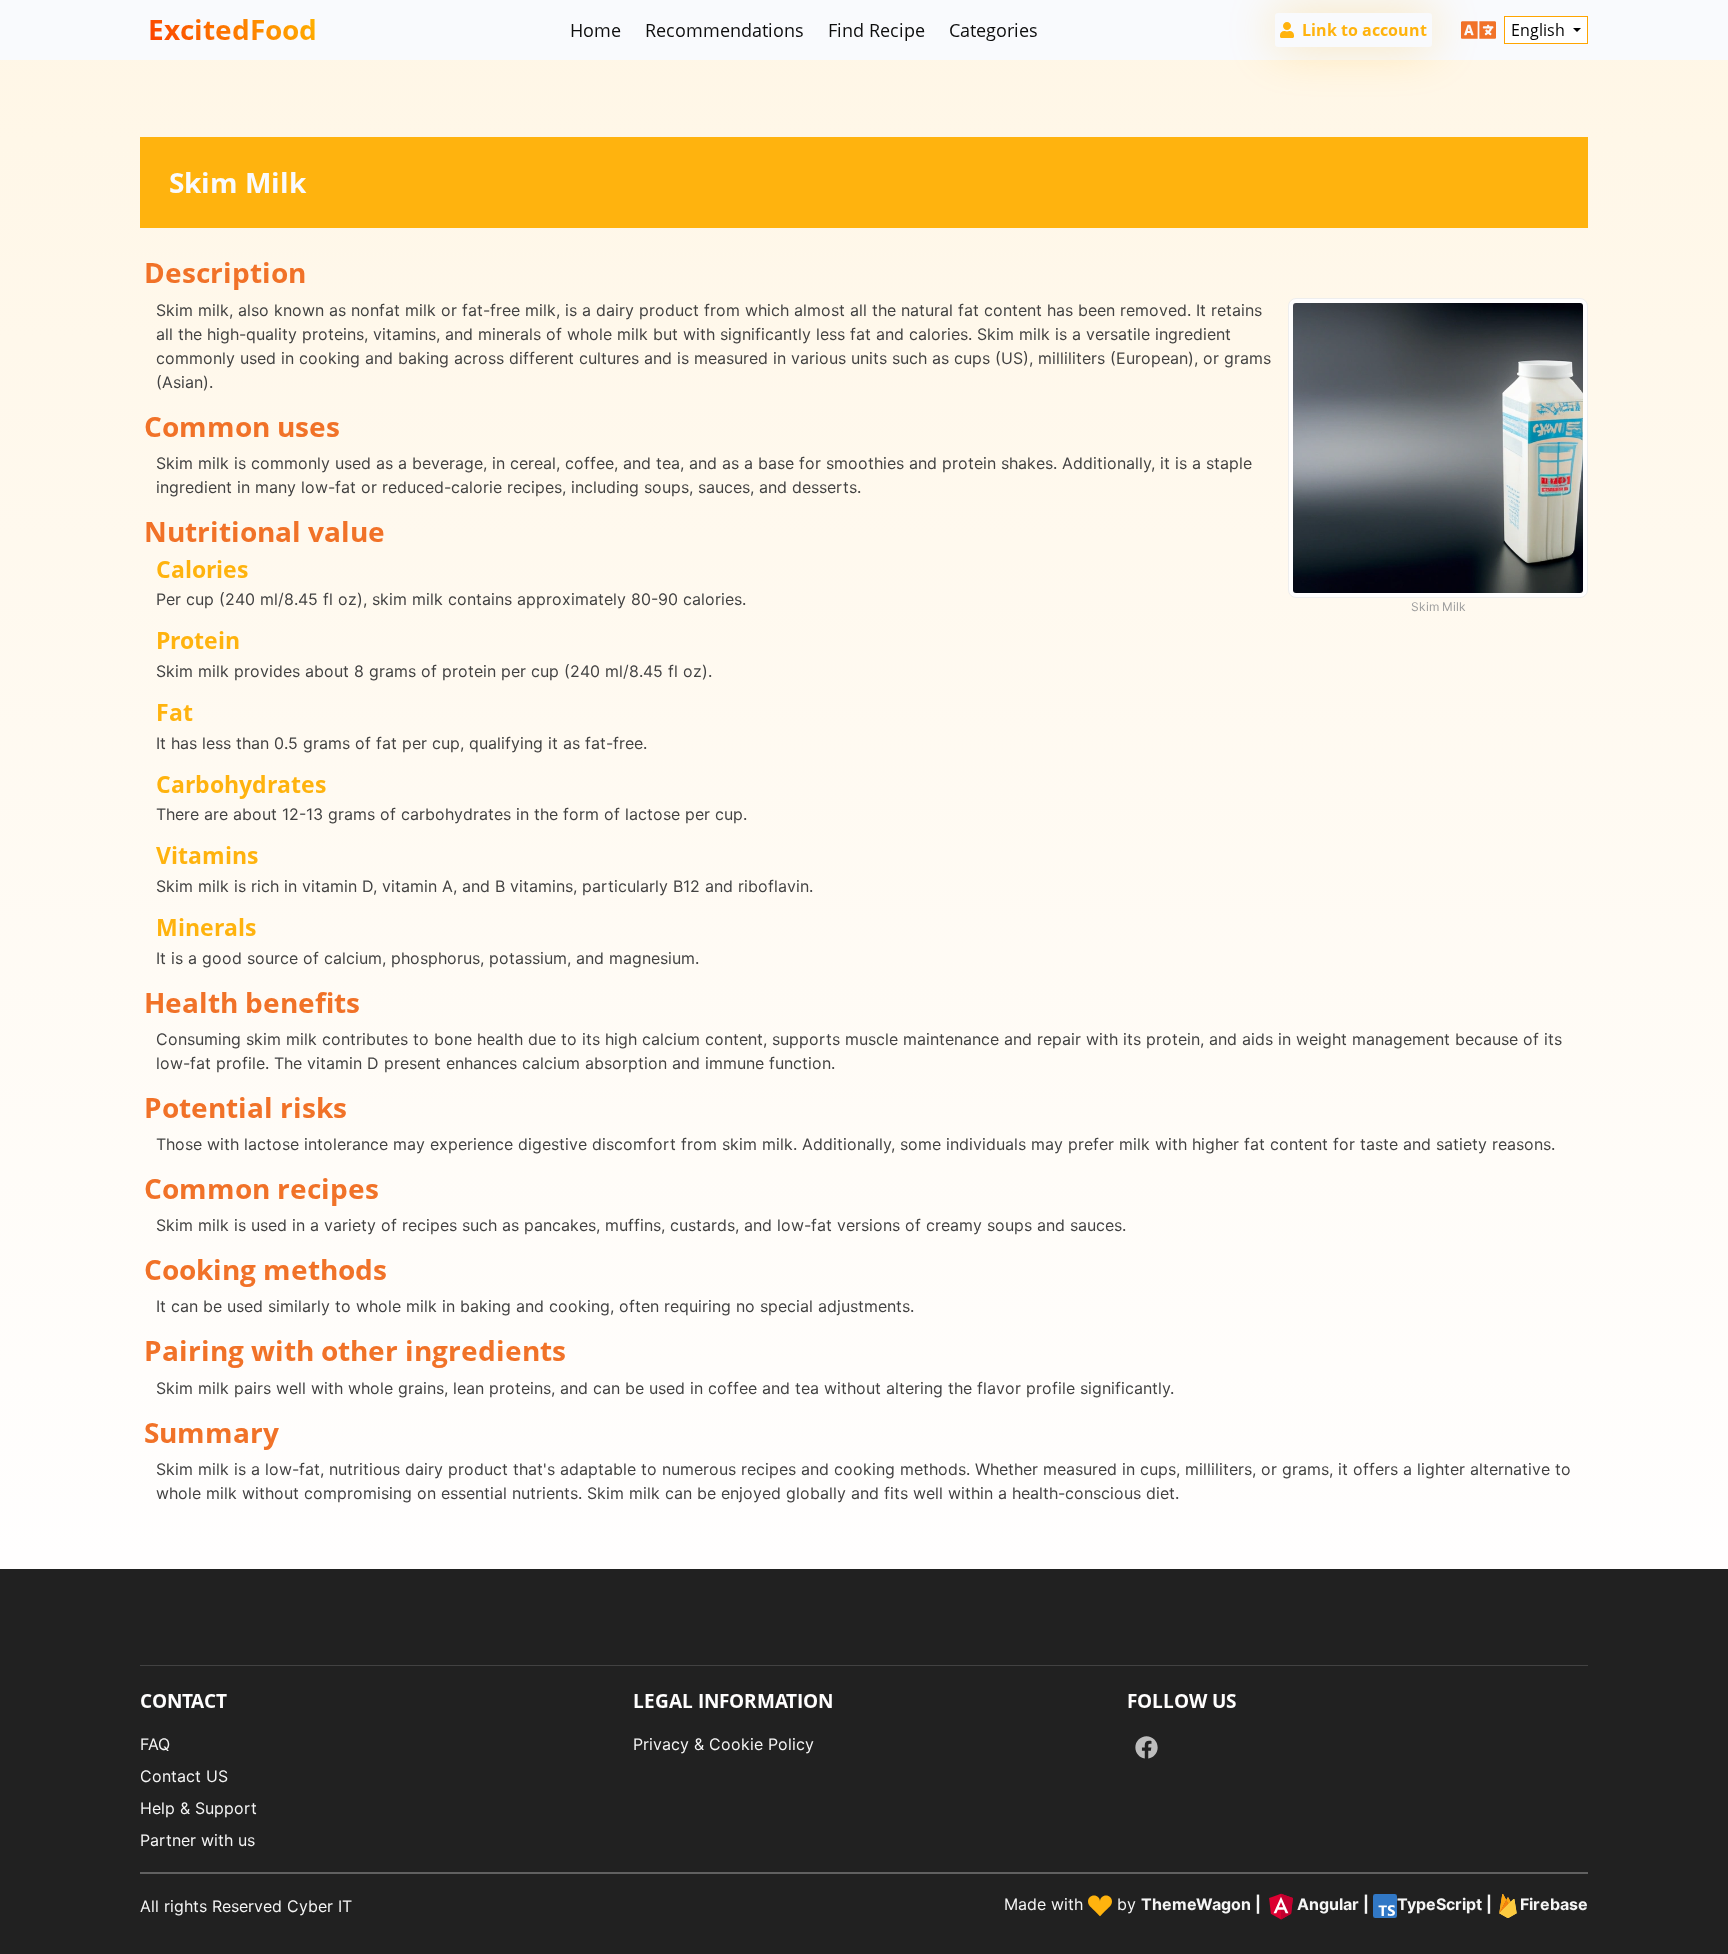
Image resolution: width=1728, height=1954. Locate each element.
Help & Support (198, 1808)
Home (595, 30)
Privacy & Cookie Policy (723, 1744)
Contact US (184, 1776)
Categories (993, 30)
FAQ (155, 1744)
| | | (1364, 1904)
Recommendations (724, 30)
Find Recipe (876, 30)
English (1540, 30)
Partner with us (197, 1840)
